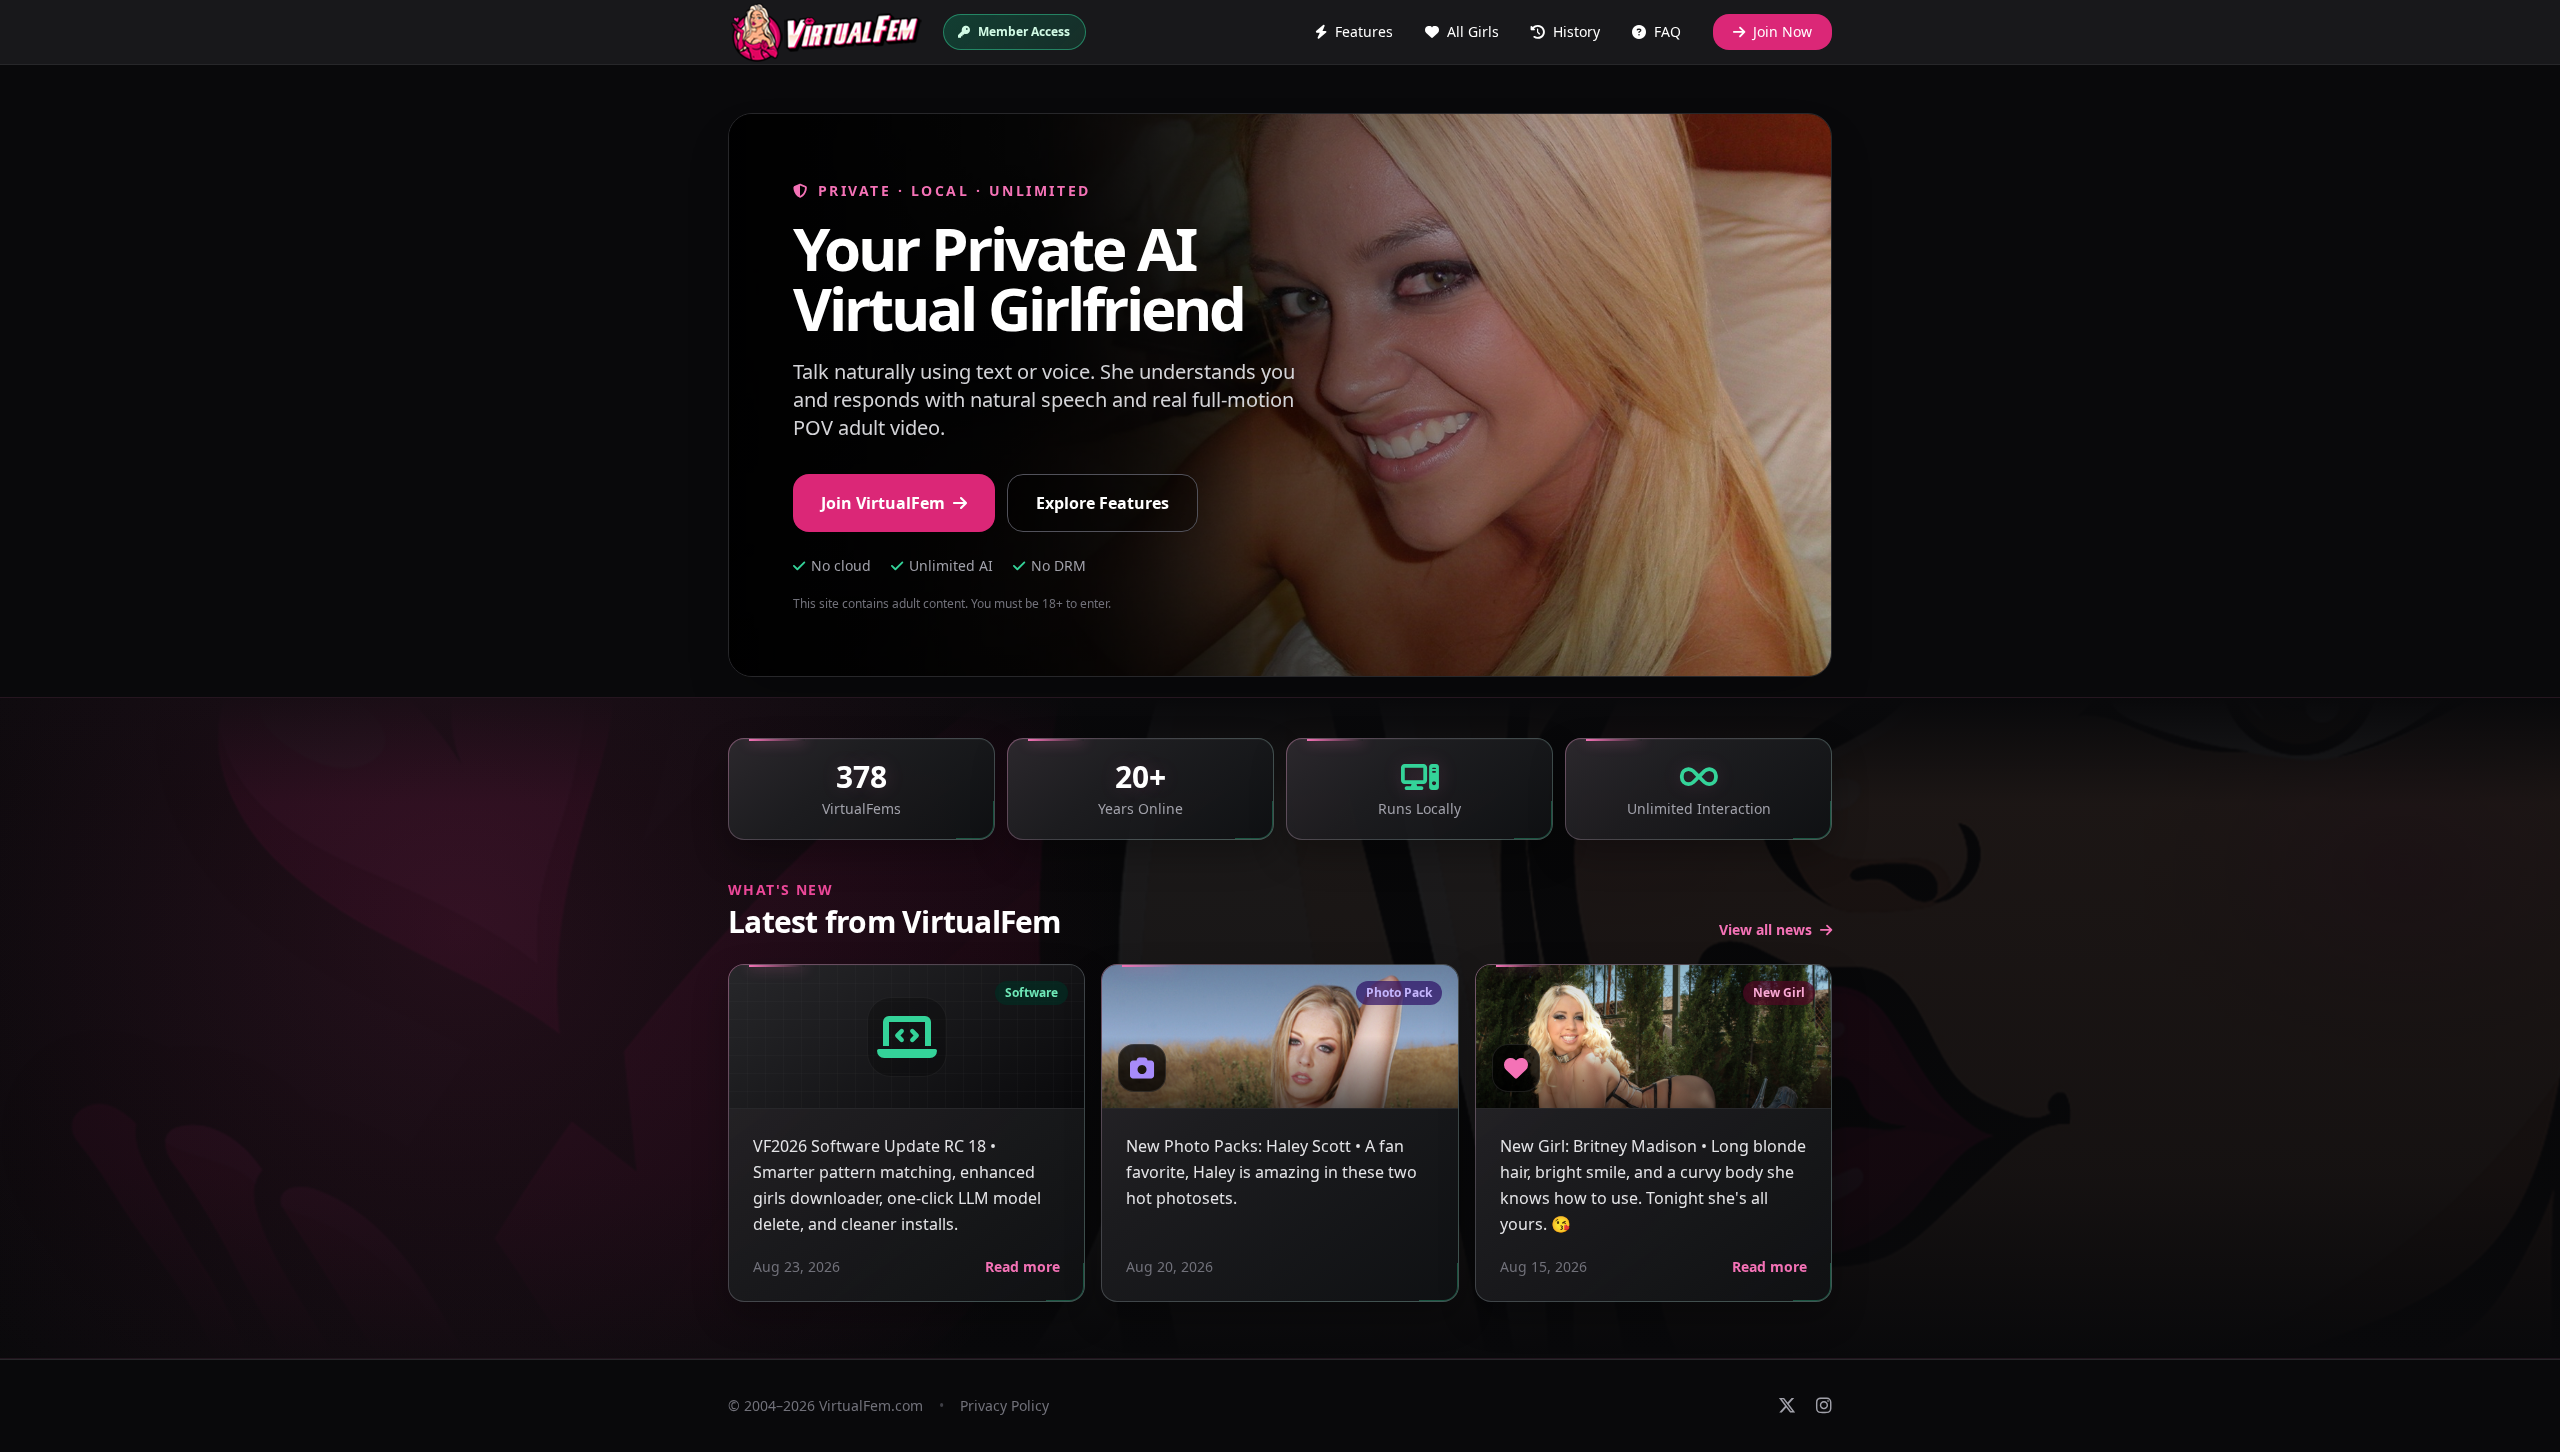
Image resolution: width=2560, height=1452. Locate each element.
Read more (1022, 1266)
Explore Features (1102, 503)
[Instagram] (1824, 1406)
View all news (1765, 929)
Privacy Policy (1004, 1405)
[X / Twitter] (1787, 1406)
